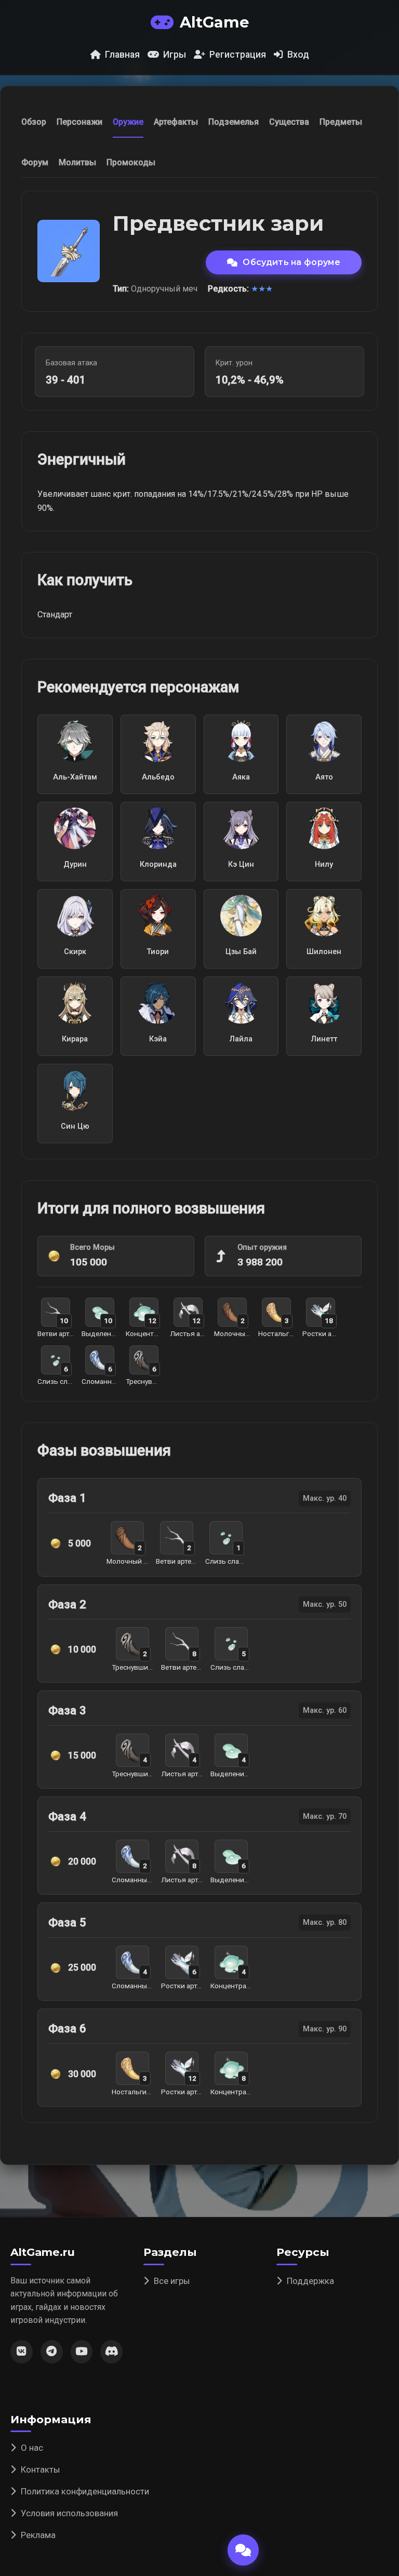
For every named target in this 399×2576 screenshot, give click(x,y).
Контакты (41, 2469)
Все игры (172, 2281)
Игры (175, 55)
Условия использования (69, 2513)
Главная (122, 55)
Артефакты (176, 122)
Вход (298, 55)
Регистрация (238, 55)
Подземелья (234, 122)
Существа (289, 122)
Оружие (128, 122)
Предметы (341, 122)
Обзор (34, 122)
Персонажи (79, 122)
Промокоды (131, 162)
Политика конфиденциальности (85, 2491)
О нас (32, 2448)
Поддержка (310, 2281)
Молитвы (77, 162)
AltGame (214, 22)
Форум (35, 162)
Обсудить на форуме (291, 262)
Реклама (38, 2535)
